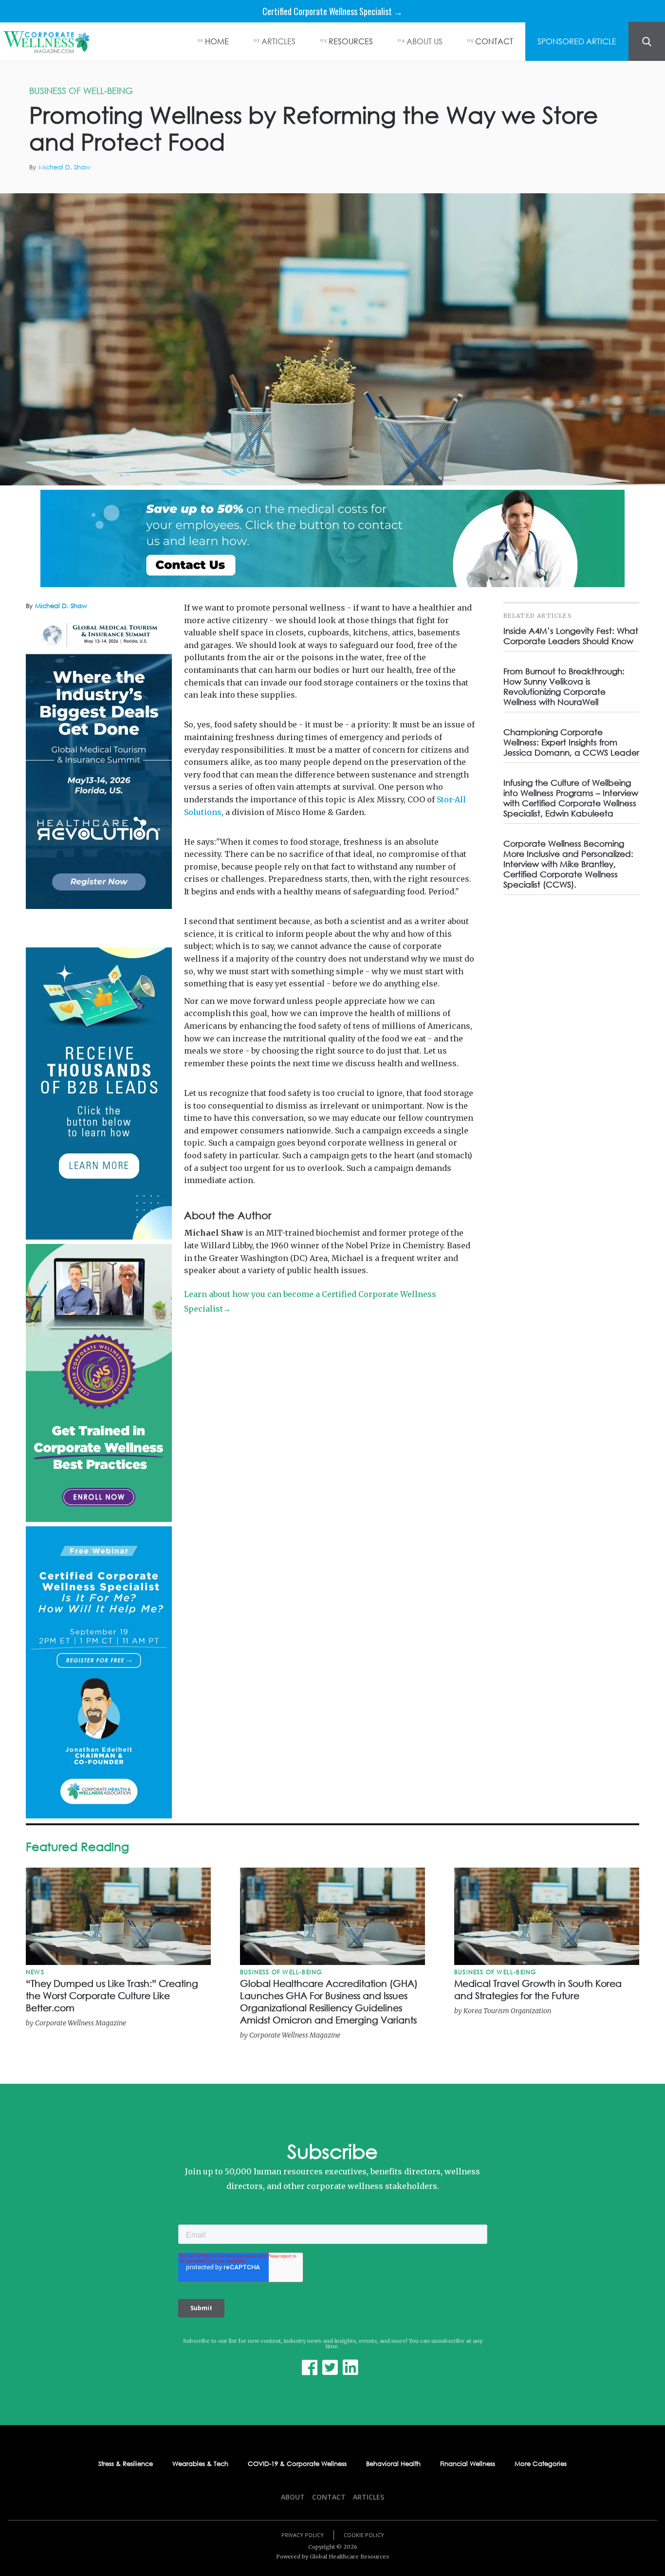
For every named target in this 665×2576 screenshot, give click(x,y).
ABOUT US (425, 41)
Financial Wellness (468, 2464)
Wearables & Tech (200, 2464)
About (293, 2497)
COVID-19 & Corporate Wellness (297, 2464)
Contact (329, 2497)
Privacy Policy (303, 2535)
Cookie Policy (364, 2535)
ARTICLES (278, 41)
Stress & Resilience (126, 2464)
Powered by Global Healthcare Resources (332, 2557)
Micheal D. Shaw (65, 167)
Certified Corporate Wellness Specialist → (332, 11)
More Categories (541, 2464)
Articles (369, 2497)
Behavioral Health (393, 2464)
